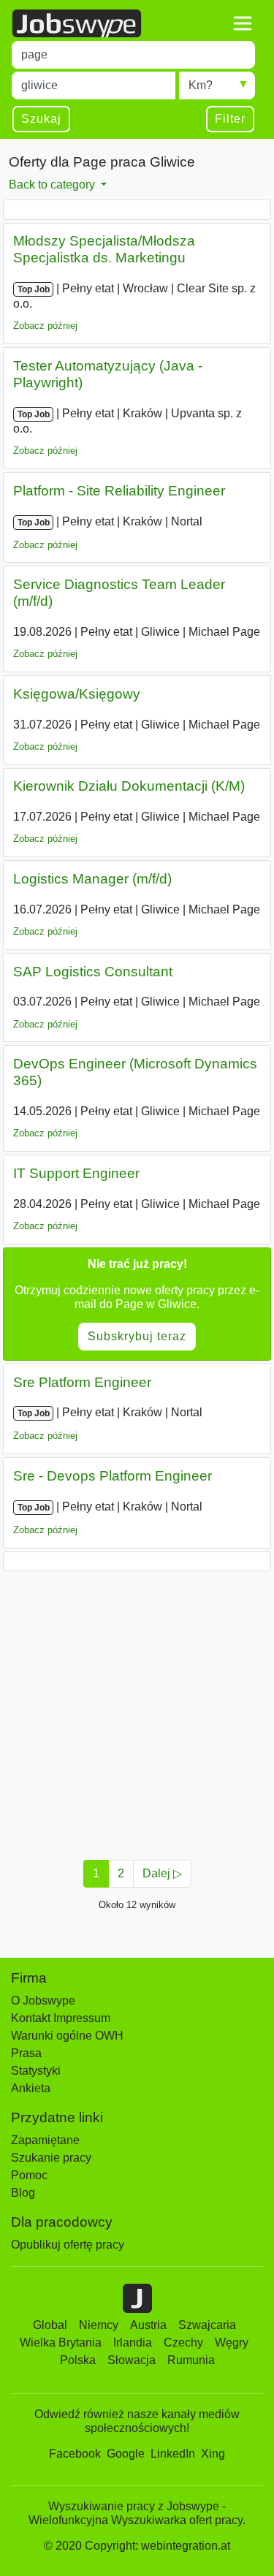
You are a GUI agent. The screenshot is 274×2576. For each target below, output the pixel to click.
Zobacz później (45, 326)
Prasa (26, 2053)
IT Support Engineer (76, 1173)
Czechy (183, 2343)
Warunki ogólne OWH (67, 2036)
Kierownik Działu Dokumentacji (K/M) (129, 786)
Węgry (232, 2343)
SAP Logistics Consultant (93, 972)
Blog (23, 2193)
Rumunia (191, 2360)
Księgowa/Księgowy (77, 694)
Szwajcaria (207, 2325)
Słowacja (132, 2360)
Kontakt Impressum (61, 2018)
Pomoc (29, 2175)
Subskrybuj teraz (137, 1336)
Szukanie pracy (51, 2158)
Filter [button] (230, 119)
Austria (148, 2325)
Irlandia (133, 2343)
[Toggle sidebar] (243, 23)
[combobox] (133, 55)
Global (50, 2325)
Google (126, 2454)
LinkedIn (173, 2454)
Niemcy (99, 2325)
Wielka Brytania (61, 2343)
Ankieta (31, 2088)
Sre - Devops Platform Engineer (113, 1476)
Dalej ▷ (162, 1873)
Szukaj (41, 119)
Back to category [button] (53, 185)
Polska (78, 2360)
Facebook (75, 2454)
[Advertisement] (137, 1711)
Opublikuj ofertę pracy (68, 2245)
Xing (213, 2454)
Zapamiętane (45, 2140)
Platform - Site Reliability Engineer (119, 491)
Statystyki (36, 2071)
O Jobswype (43, 2001)
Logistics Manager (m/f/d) (92, 879)
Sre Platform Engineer (82, 1382)
